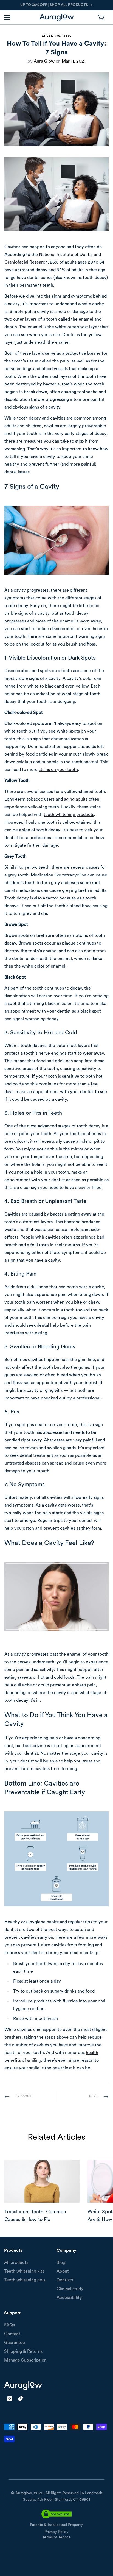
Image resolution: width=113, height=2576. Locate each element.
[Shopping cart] (101, 17)
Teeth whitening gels (25, 2280)
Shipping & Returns (23, 2352)
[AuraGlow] (57, 18)
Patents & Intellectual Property (56, 2525)
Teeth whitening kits (24, 2272)
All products (16, 2263)
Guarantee (15, 2343)
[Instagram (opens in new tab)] (10, 2398)
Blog (61, 2263)
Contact (12, 2334)
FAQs (9, 2325)
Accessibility (69, 2298)
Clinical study (70, 2289)
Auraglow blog (56, 37)
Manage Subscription (25, 2360)
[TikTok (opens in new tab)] (21, 2398)
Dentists (65, 2280)
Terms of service (56, 2537)
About (63, 2272)
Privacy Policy (56, 2532)
